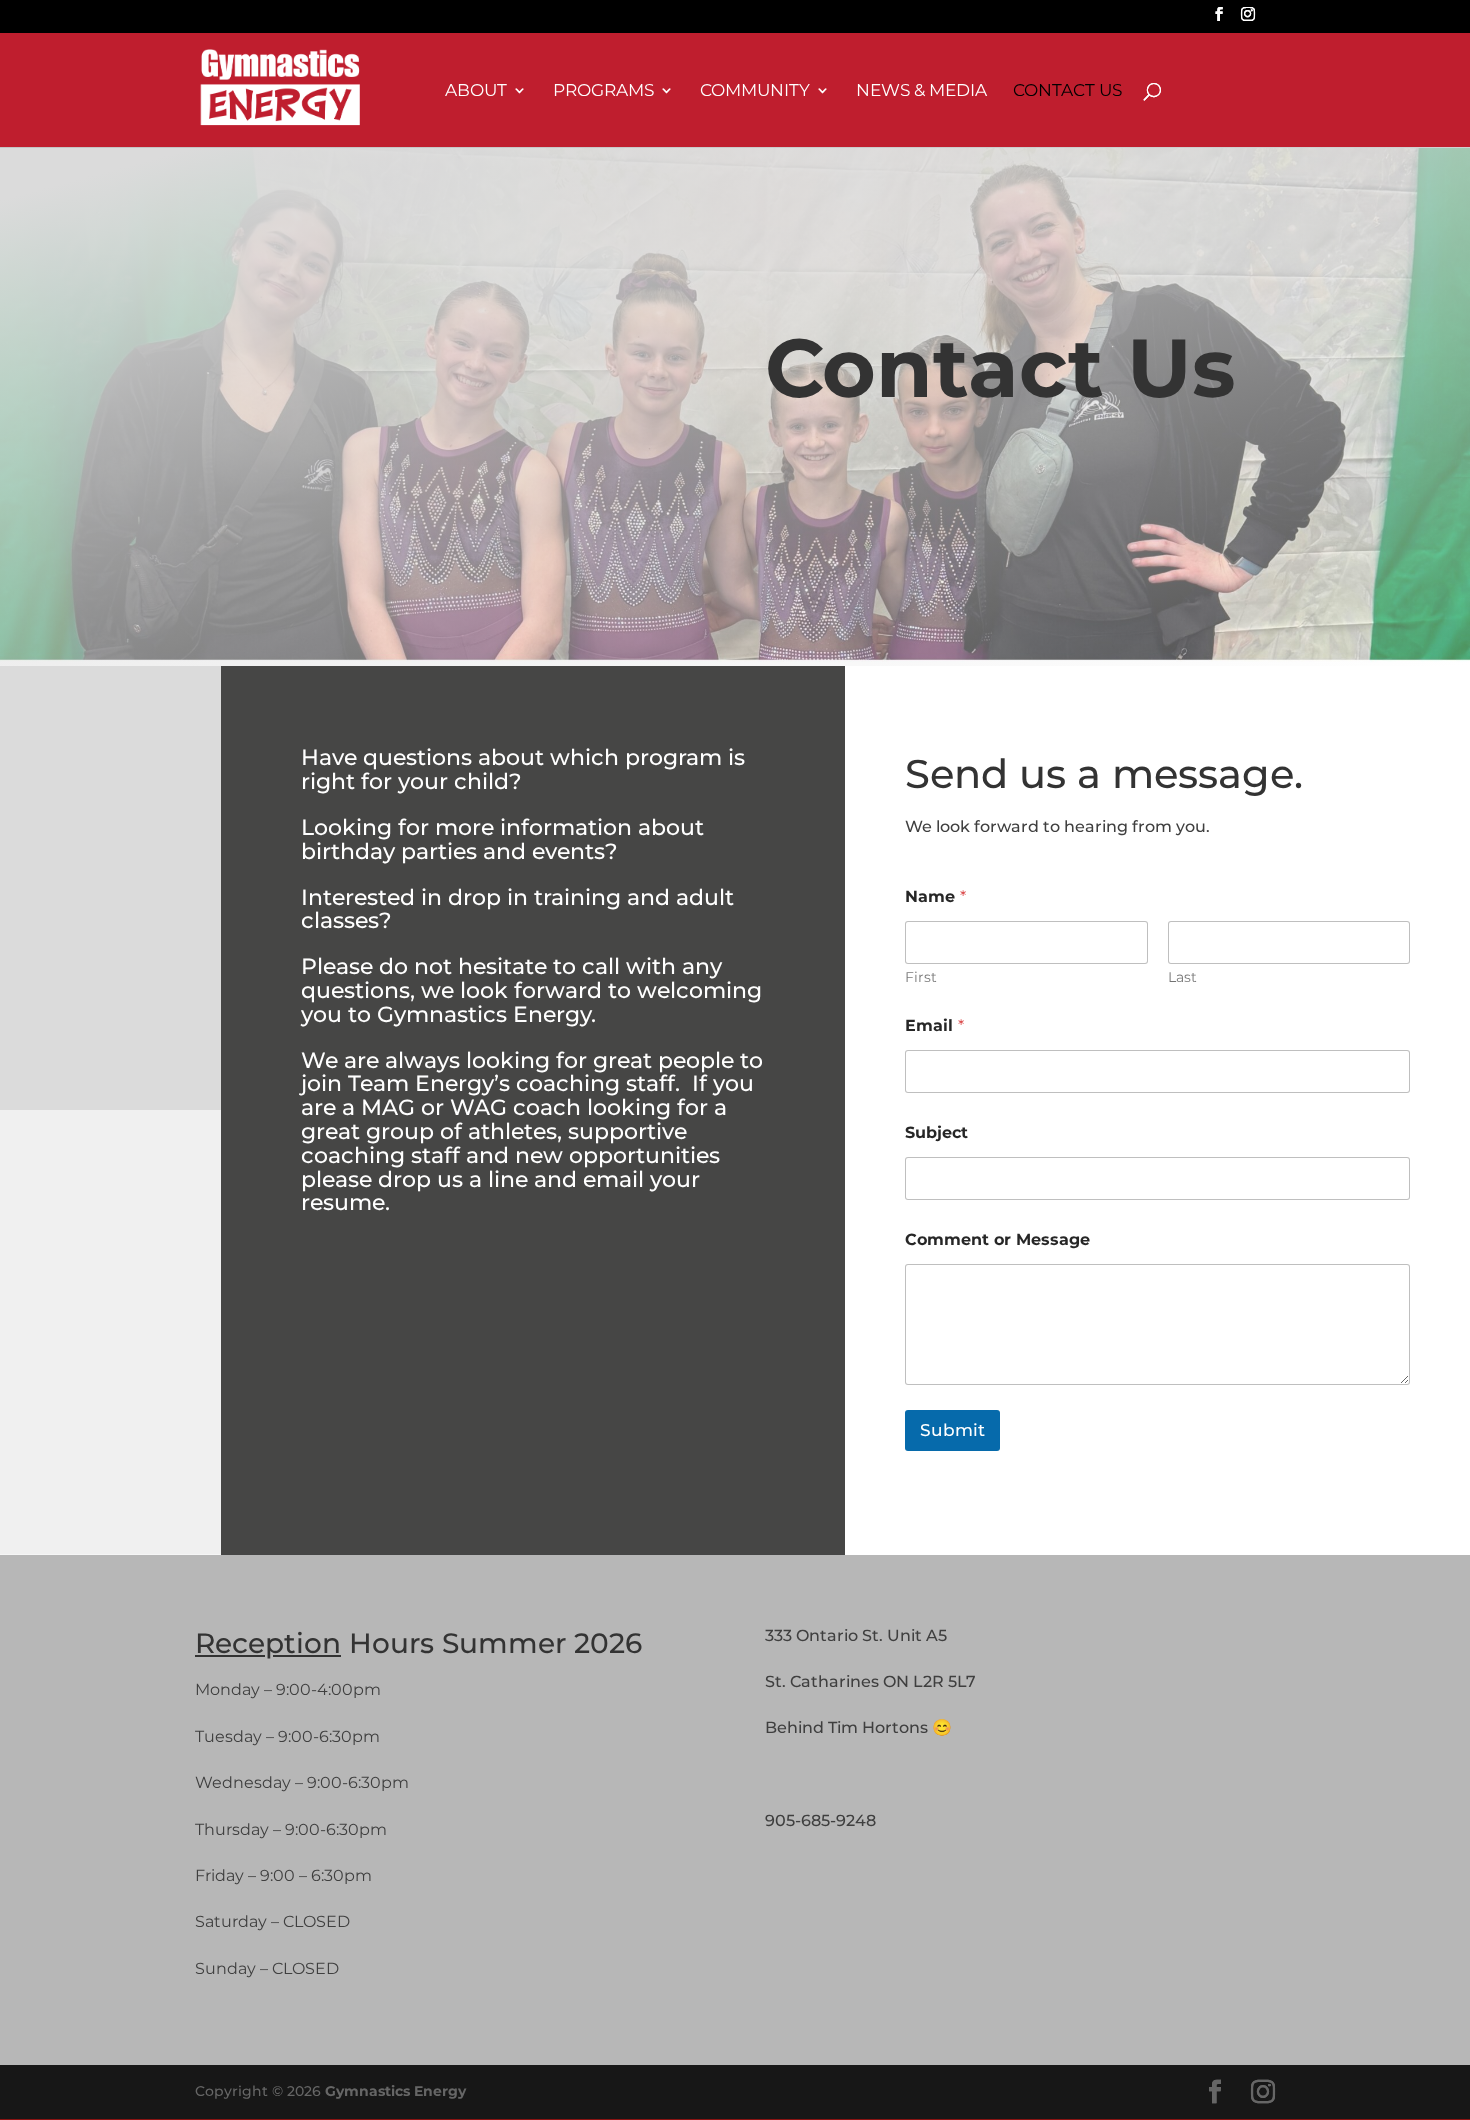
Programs (603, 91)
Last (1182, 977)
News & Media (921, 91)
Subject (936, 1132)
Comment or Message (997, 1239)
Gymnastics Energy (395, 2091)
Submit (952, 1430)
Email (934, 1025)
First (921, 977)
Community (755, 91)
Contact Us (1067, 91)
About (476, 91)
